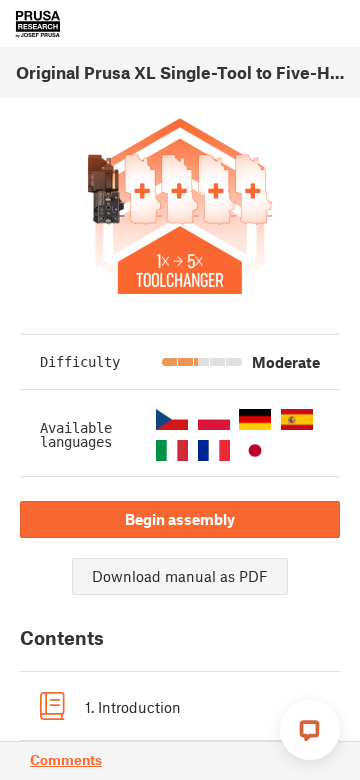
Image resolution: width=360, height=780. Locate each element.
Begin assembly (180, 519)
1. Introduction (133, 707)
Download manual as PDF (180, 576)
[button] (172, 419)
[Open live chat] (310, 730)
